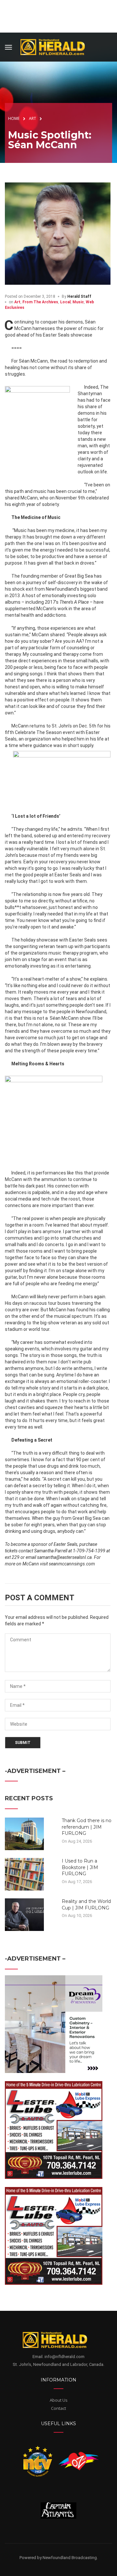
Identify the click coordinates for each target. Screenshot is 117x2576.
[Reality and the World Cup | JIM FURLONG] (24, 1914)
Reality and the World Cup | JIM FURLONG (86, 1905)
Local (65, 302)
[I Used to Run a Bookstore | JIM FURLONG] (24, 1874)
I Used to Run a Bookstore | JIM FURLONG (80, 1867)
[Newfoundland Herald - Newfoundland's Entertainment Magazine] (56, 46)
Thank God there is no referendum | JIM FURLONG (87, 1827)
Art (17, 302)
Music (78, 302)
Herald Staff (79, 296)
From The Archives (40, 302)
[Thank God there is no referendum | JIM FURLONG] (24, 1834)
